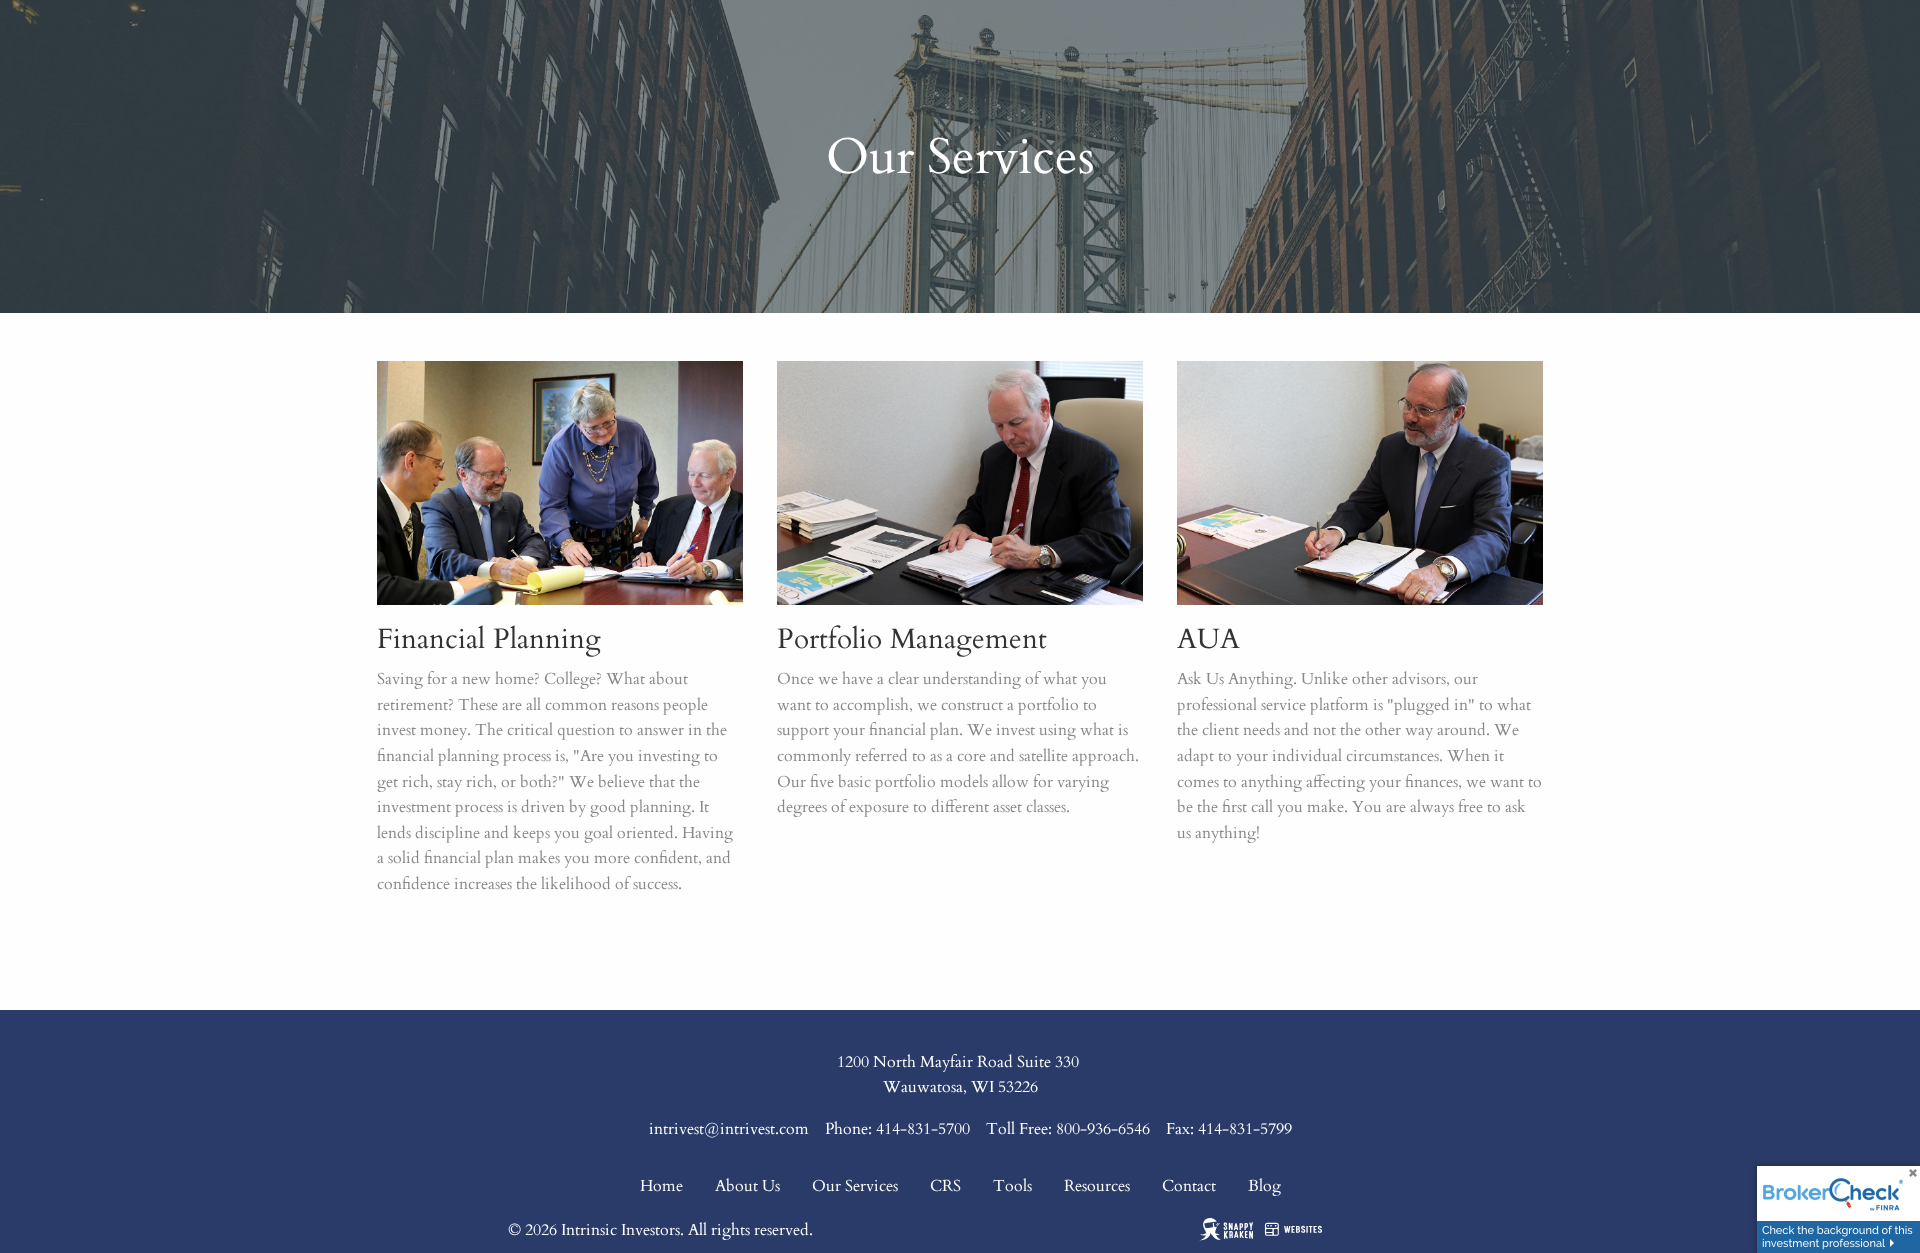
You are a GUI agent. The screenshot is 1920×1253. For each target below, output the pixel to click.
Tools (1012, 1186)
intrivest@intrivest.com (729, 1129)
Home (661, 1186)
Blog (1264, 1186)
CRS (945, 1186)
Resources (1097, 1186)
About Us (747, 1186)
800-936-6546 (1103, 1129)
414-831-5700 (923, 1129)
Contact (1189, 1186)
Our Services (855, 1186)
